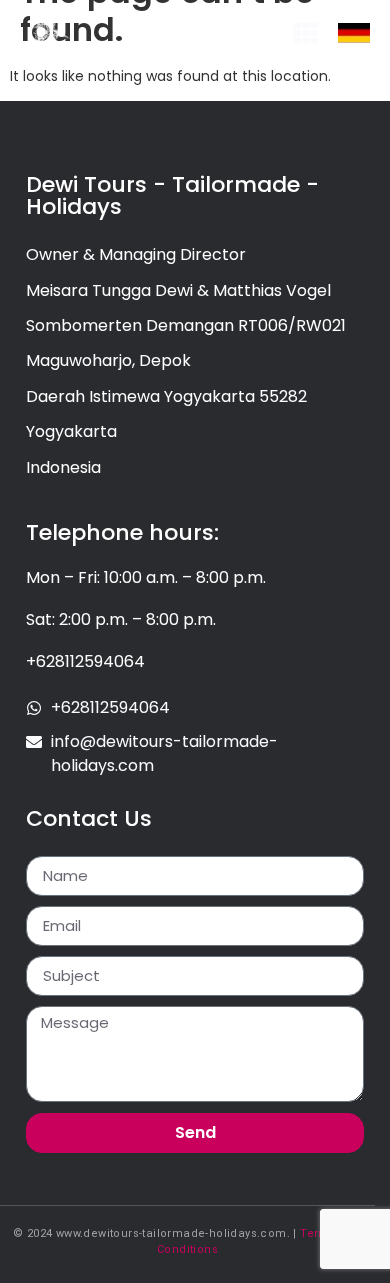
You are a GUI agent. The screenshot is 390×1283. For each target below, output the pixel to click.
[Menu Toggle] (306, 33)
